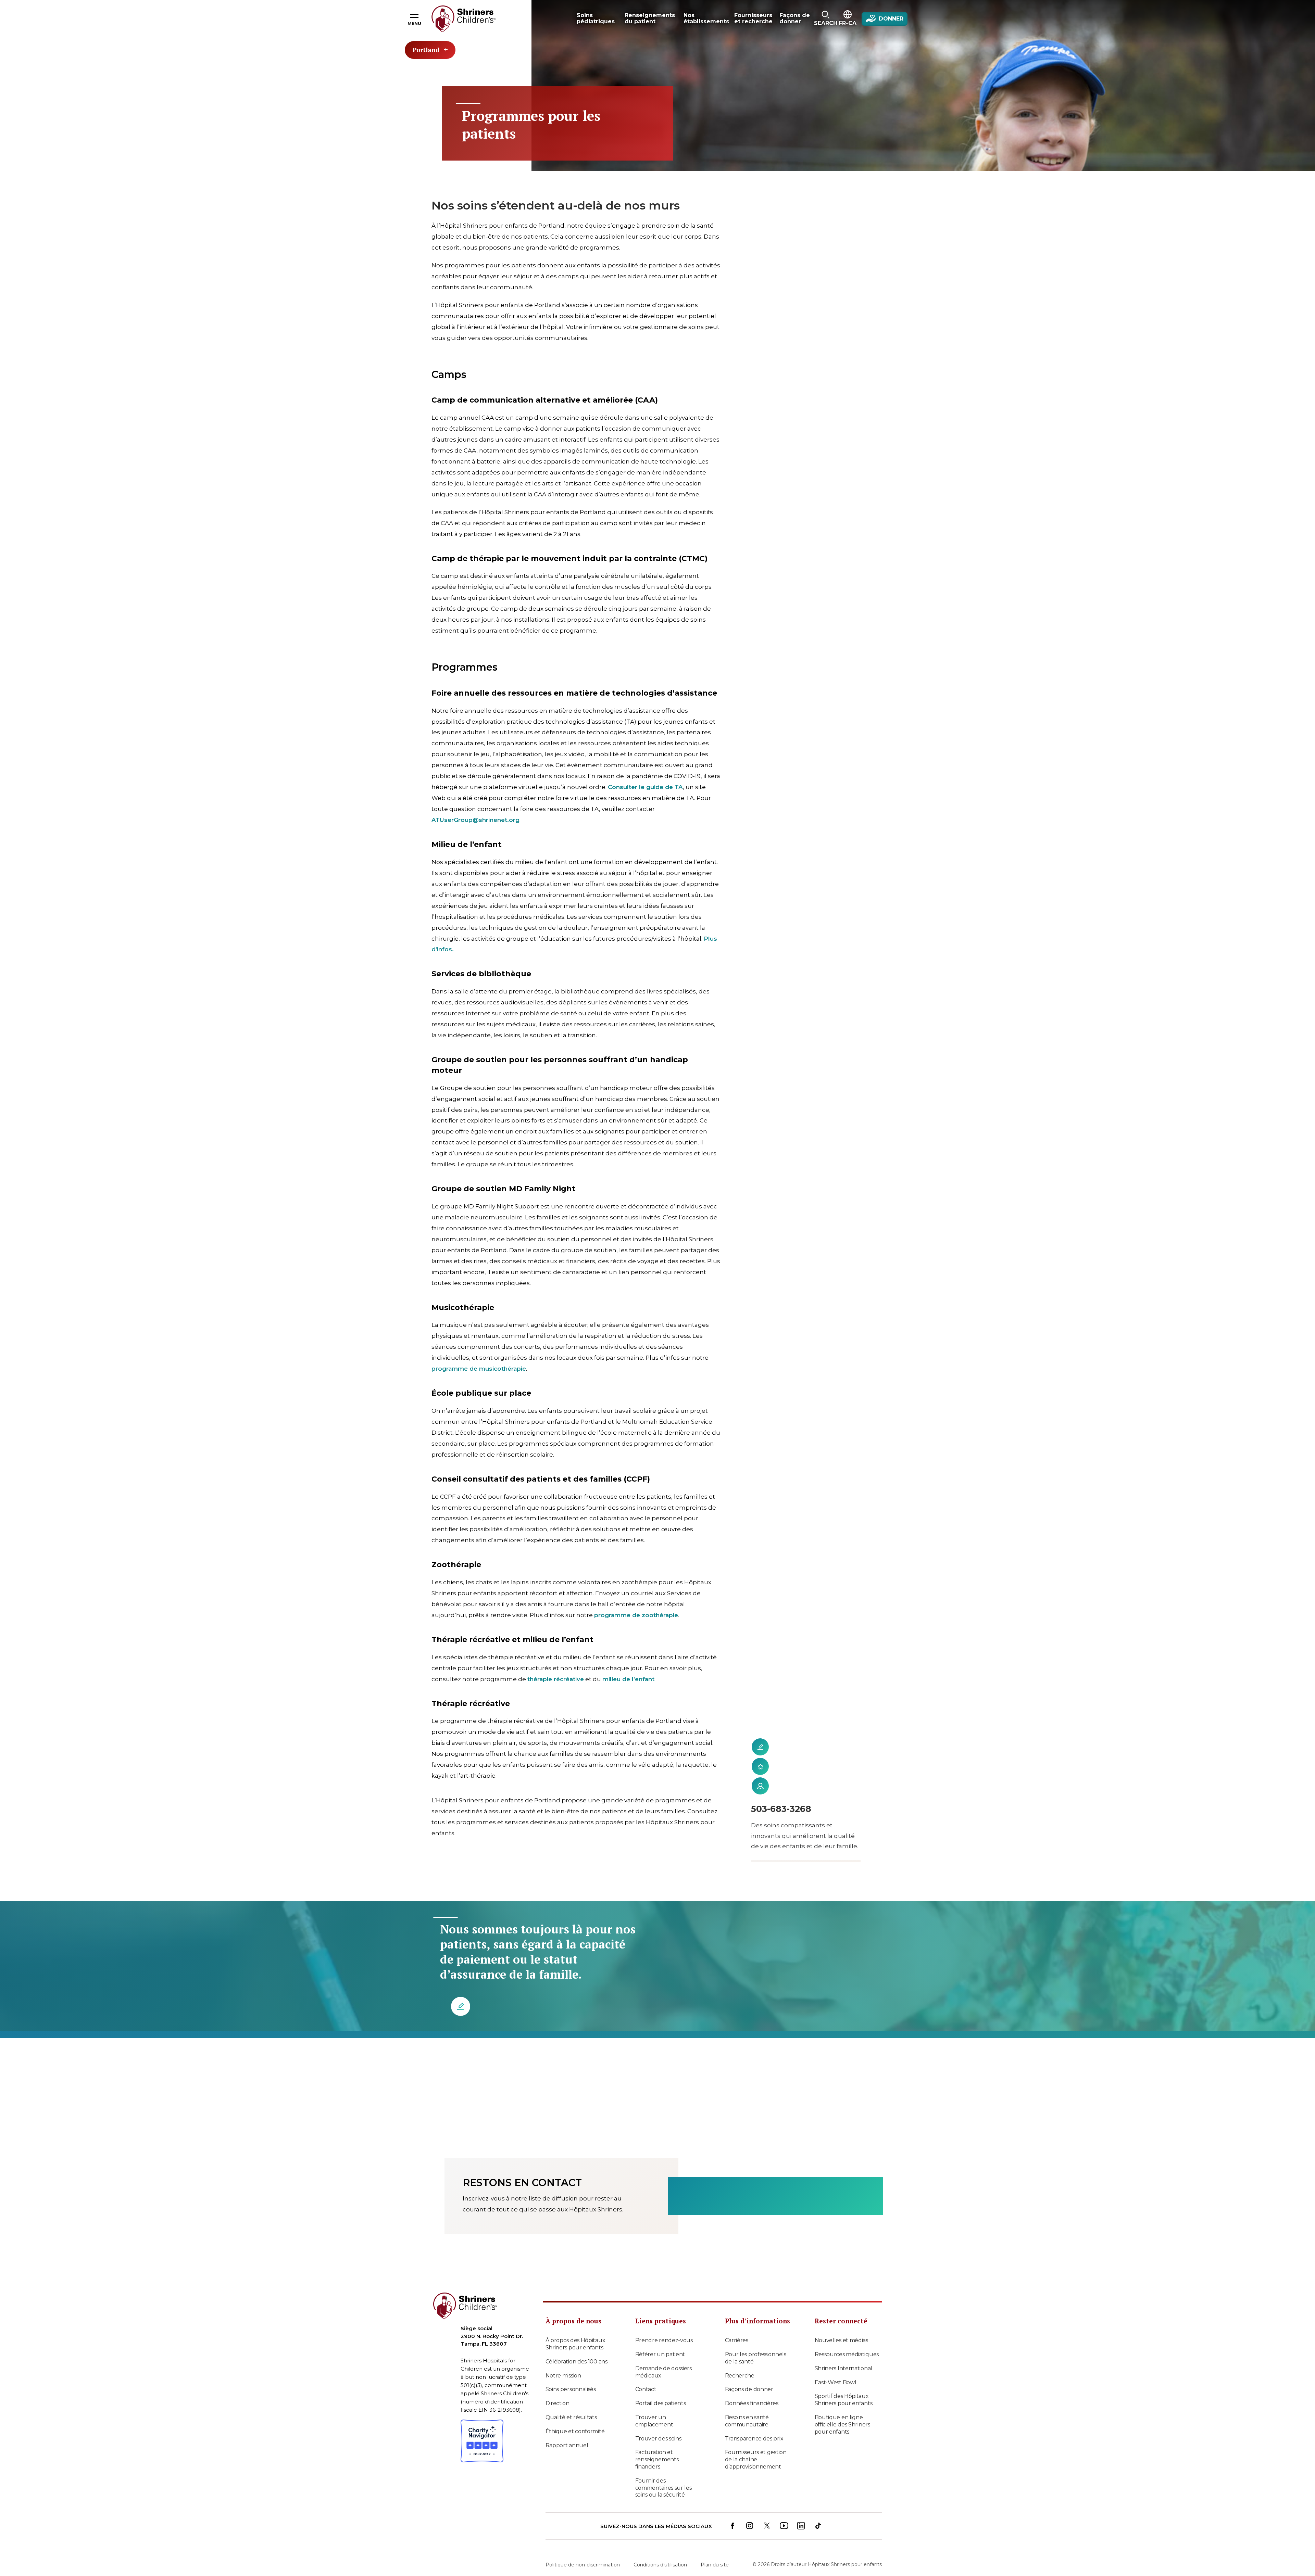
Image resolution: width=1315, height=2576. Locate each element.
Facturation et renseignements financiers (657, 2459)
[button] (825, 19)
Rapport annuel (567, 2445)
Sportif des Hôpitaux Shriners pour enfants (844, 2400)
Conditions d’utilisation (660, 2565)
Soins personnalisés (571, 2389)
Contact (646, 2389)
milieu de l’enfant (628, 1679)
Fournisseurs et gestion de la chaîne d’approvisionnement (756, 2459)
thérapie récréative (556, 1679)
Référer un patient (660, 2354)
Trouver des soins (658, 2439)
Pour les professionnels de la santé (756, 2358)
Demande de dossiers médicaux (663, 2372)
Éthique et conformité (575, 2431)
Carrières (737, 2340)
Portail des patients (661, 2403)
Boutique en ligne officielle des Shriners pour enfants (842, 2425)
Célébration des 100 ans (577, 2362)
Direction (558, 2403)
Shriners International (843, 2368)
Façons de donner (749, 2389)
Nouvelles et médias (841, 2340)
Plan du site (715, 2565)
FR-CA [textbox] (848, 23)
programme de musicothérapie (479, 1369)
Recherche (740, 2376)
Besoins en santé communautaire (747, 2421)
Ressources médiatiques (847, 2354)
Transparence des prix (754, 2439)
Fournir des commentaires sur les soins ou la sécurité (663, 2488)
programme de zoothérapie (636, 1615)
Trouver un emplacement (654, 2421)
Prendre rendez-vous (664, 2340)
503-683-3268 (781, 1809)
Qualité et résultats (571, 2417)
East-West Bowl (836, 2382)
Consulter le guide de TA (645, 787)
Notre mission (563, 2376)
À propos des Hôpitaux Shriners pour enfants (575, 2344)
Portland (426, 50)
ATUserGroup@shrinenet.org (475, 820)
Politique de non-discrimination (583, 2565)
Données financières (752, 2403)
